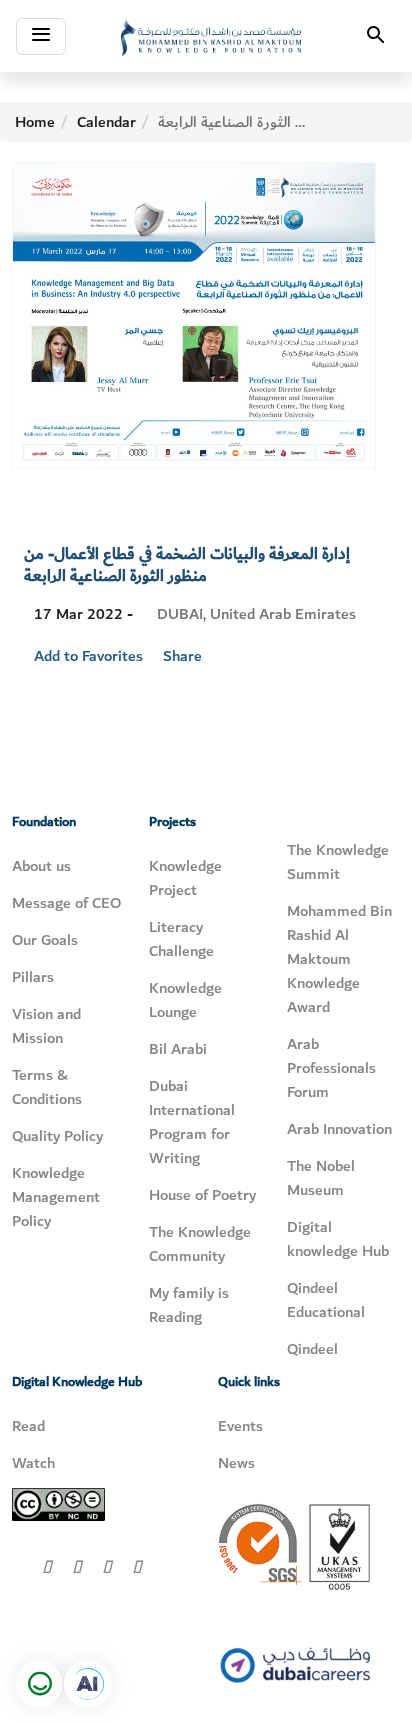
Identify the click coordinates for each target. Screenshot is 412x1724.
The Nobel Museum (321, 1178)
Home (35, 122)
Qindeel (312, 1349)
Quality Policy (57, 1136)
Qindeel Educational (326, 1300)
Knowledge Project (185, 878)
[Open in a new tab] (88, 1684)
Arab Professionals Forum (331, 1068)
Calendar (106, 122)
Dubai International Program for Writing (192, 1122)
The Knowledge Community (200, 1244)
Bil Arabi (178, 1049)
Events (240, 1426)
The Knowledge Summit (338, 862)
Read (28, 1426)
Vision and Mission (46, 1026)
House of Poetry (202, 1195)
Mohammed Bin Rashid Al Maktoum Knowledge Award (339, 959)
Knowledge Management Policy (56, 1197)
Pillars (33, 977)
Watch (33, 1463)
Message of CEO (66, 903)
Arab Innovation (339, 1129)
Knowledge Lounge (185, 1000)
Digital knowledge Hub (338, 1239)
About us (41, 866)
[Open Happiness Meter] (40, 1684)
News (236, 1463)
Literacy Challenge (181, 939)
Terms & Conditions (47, 1087)
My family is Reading (189, 1305)
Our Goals (45, 940)
